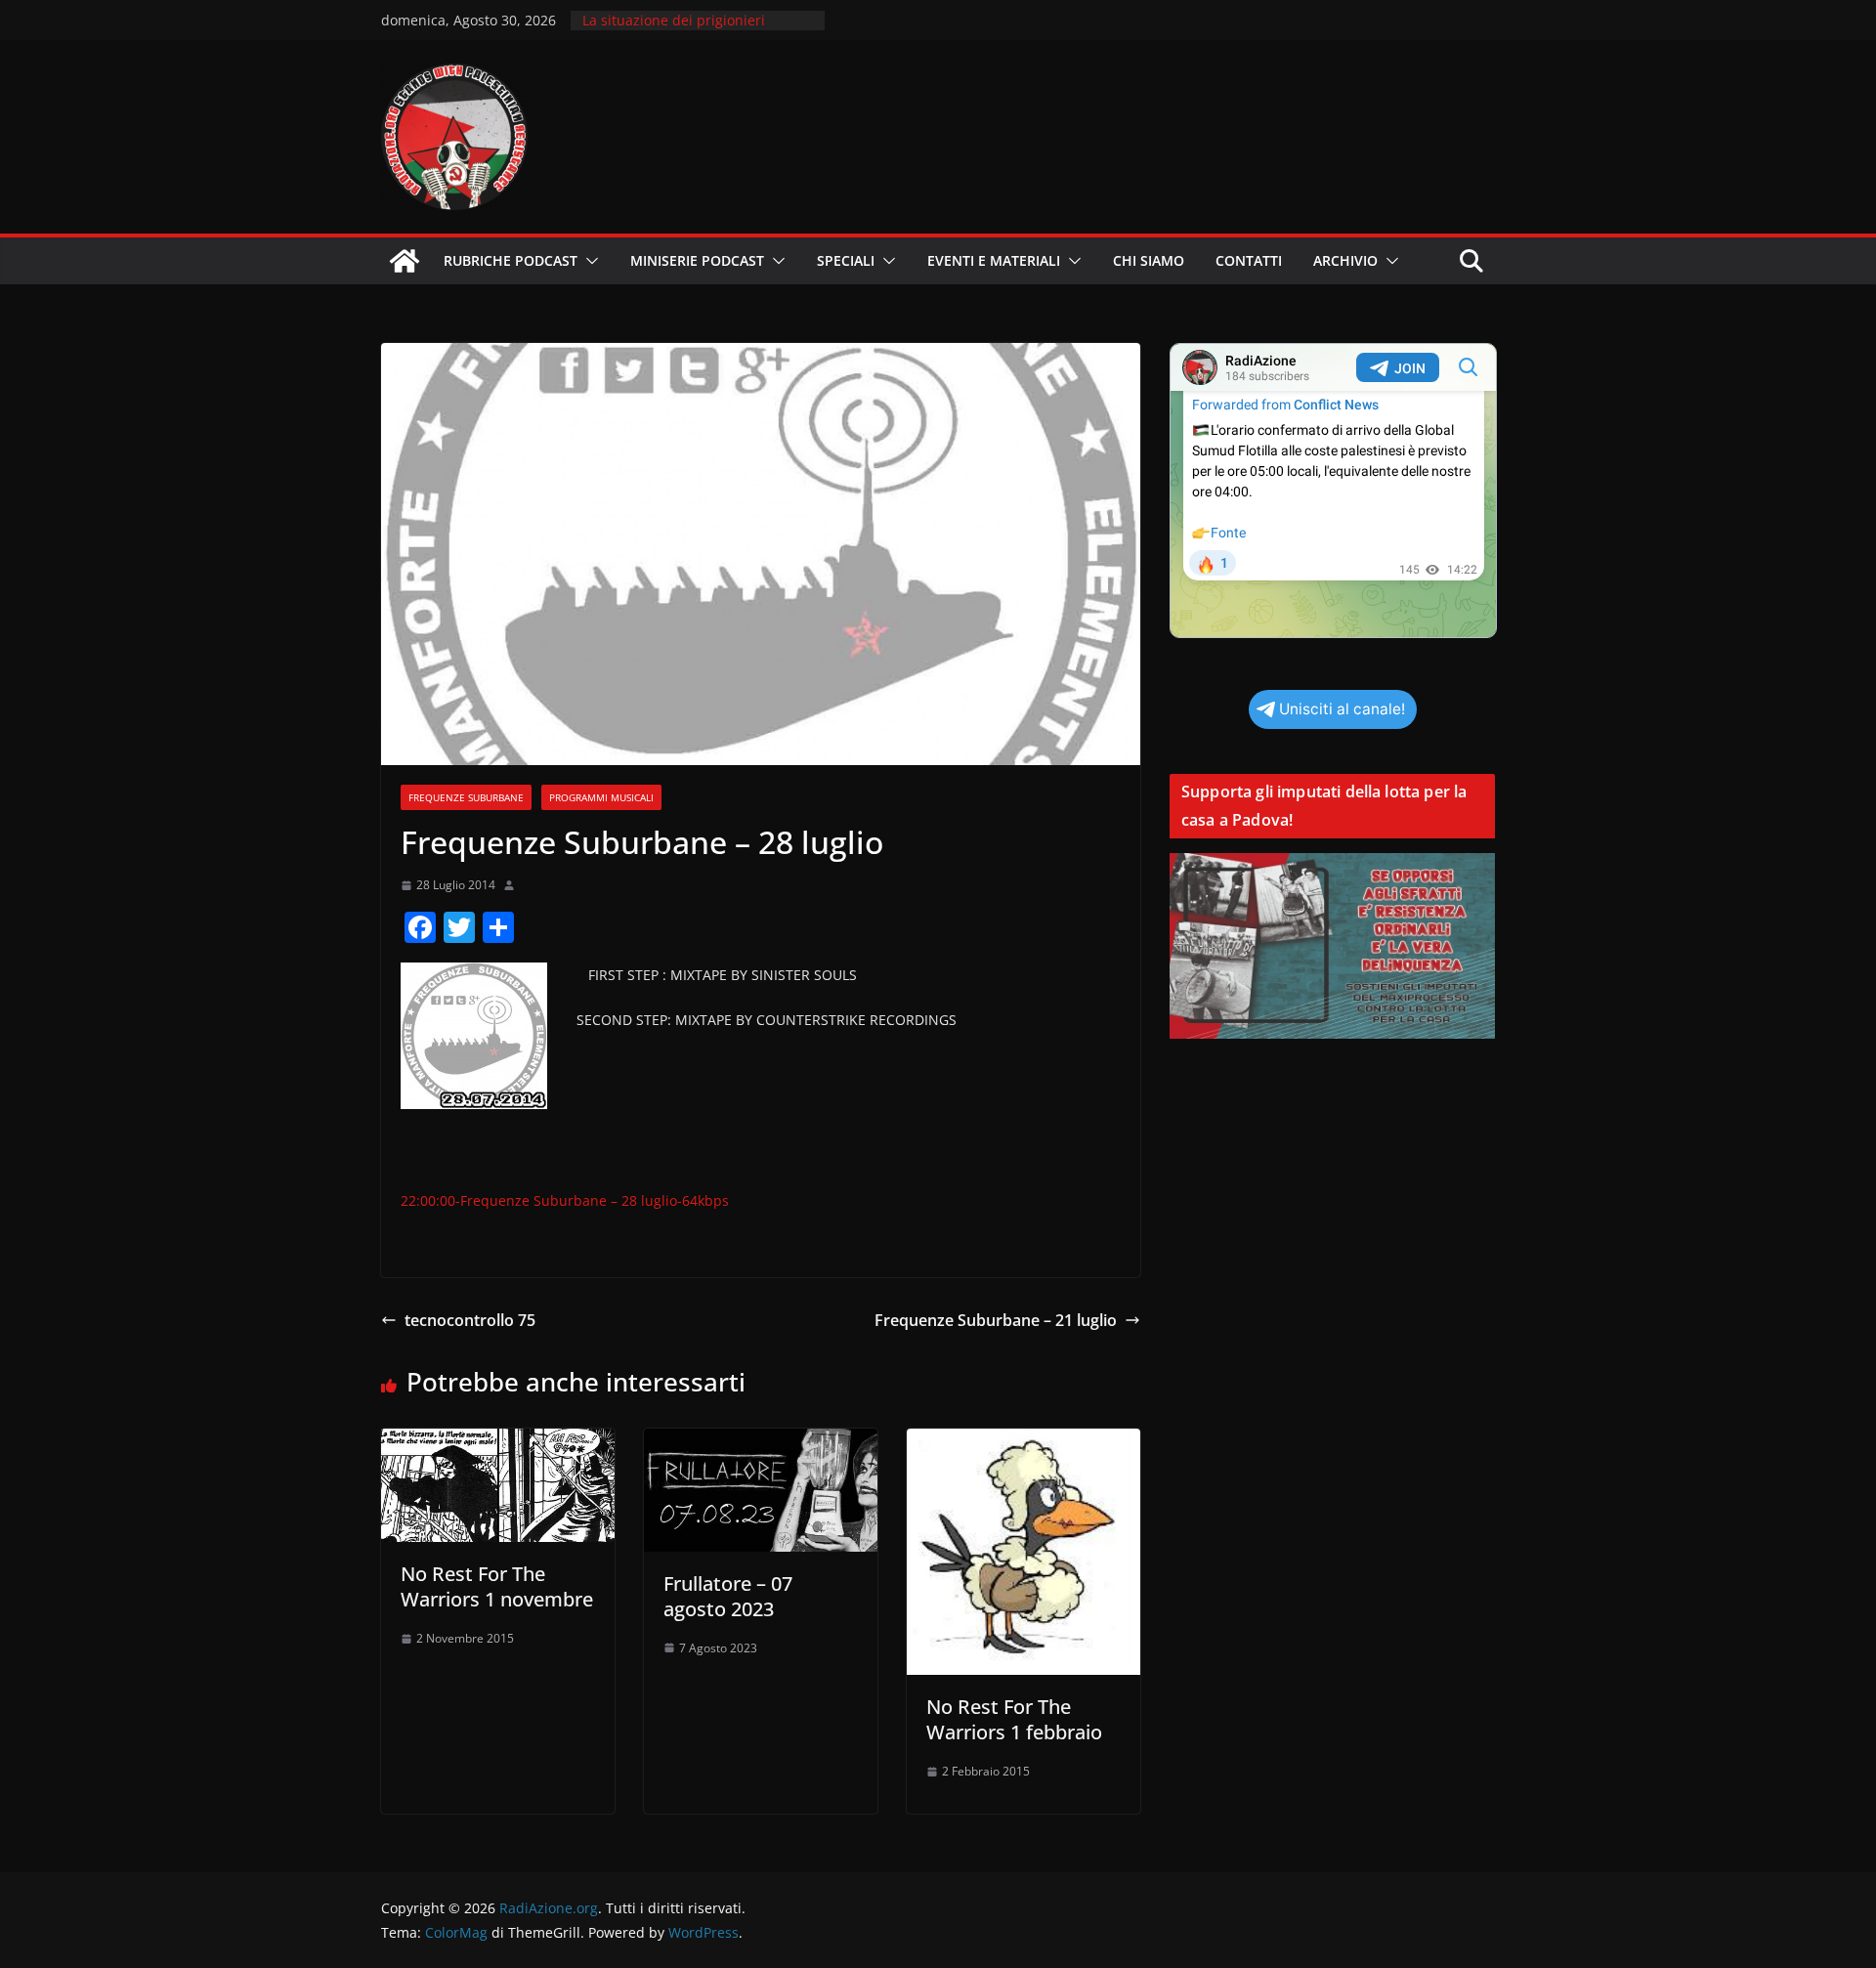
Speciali (846, 260)
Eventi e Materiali (994, 260)
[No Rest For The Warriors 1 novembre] (498, 1442)
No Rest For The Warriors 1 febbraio (1014, 1719)
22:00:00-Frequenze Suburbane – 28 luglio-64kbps (565, 1200)
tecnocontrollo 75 (470, 1320)
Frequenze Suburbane (466, 797)
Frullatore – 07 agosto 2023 (728, 1596)
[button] (588, 261)
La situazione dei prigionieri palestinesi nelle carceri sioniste (688, 30)
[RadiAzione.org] (405, 261)
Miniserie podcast (697, 260)
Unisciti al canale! (1342, 709)
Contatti (1249, 260)
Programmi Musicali (601, 797)
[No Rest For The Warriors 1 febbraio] (1023, 1442)
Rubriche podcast (511, 260)
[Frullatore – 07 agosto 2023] (761, 1442)
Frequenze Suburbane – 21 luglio (996, 1320)
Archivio (1345, 260)
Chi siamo (1149, 260)
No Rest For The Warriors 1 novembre (497, 1586)
